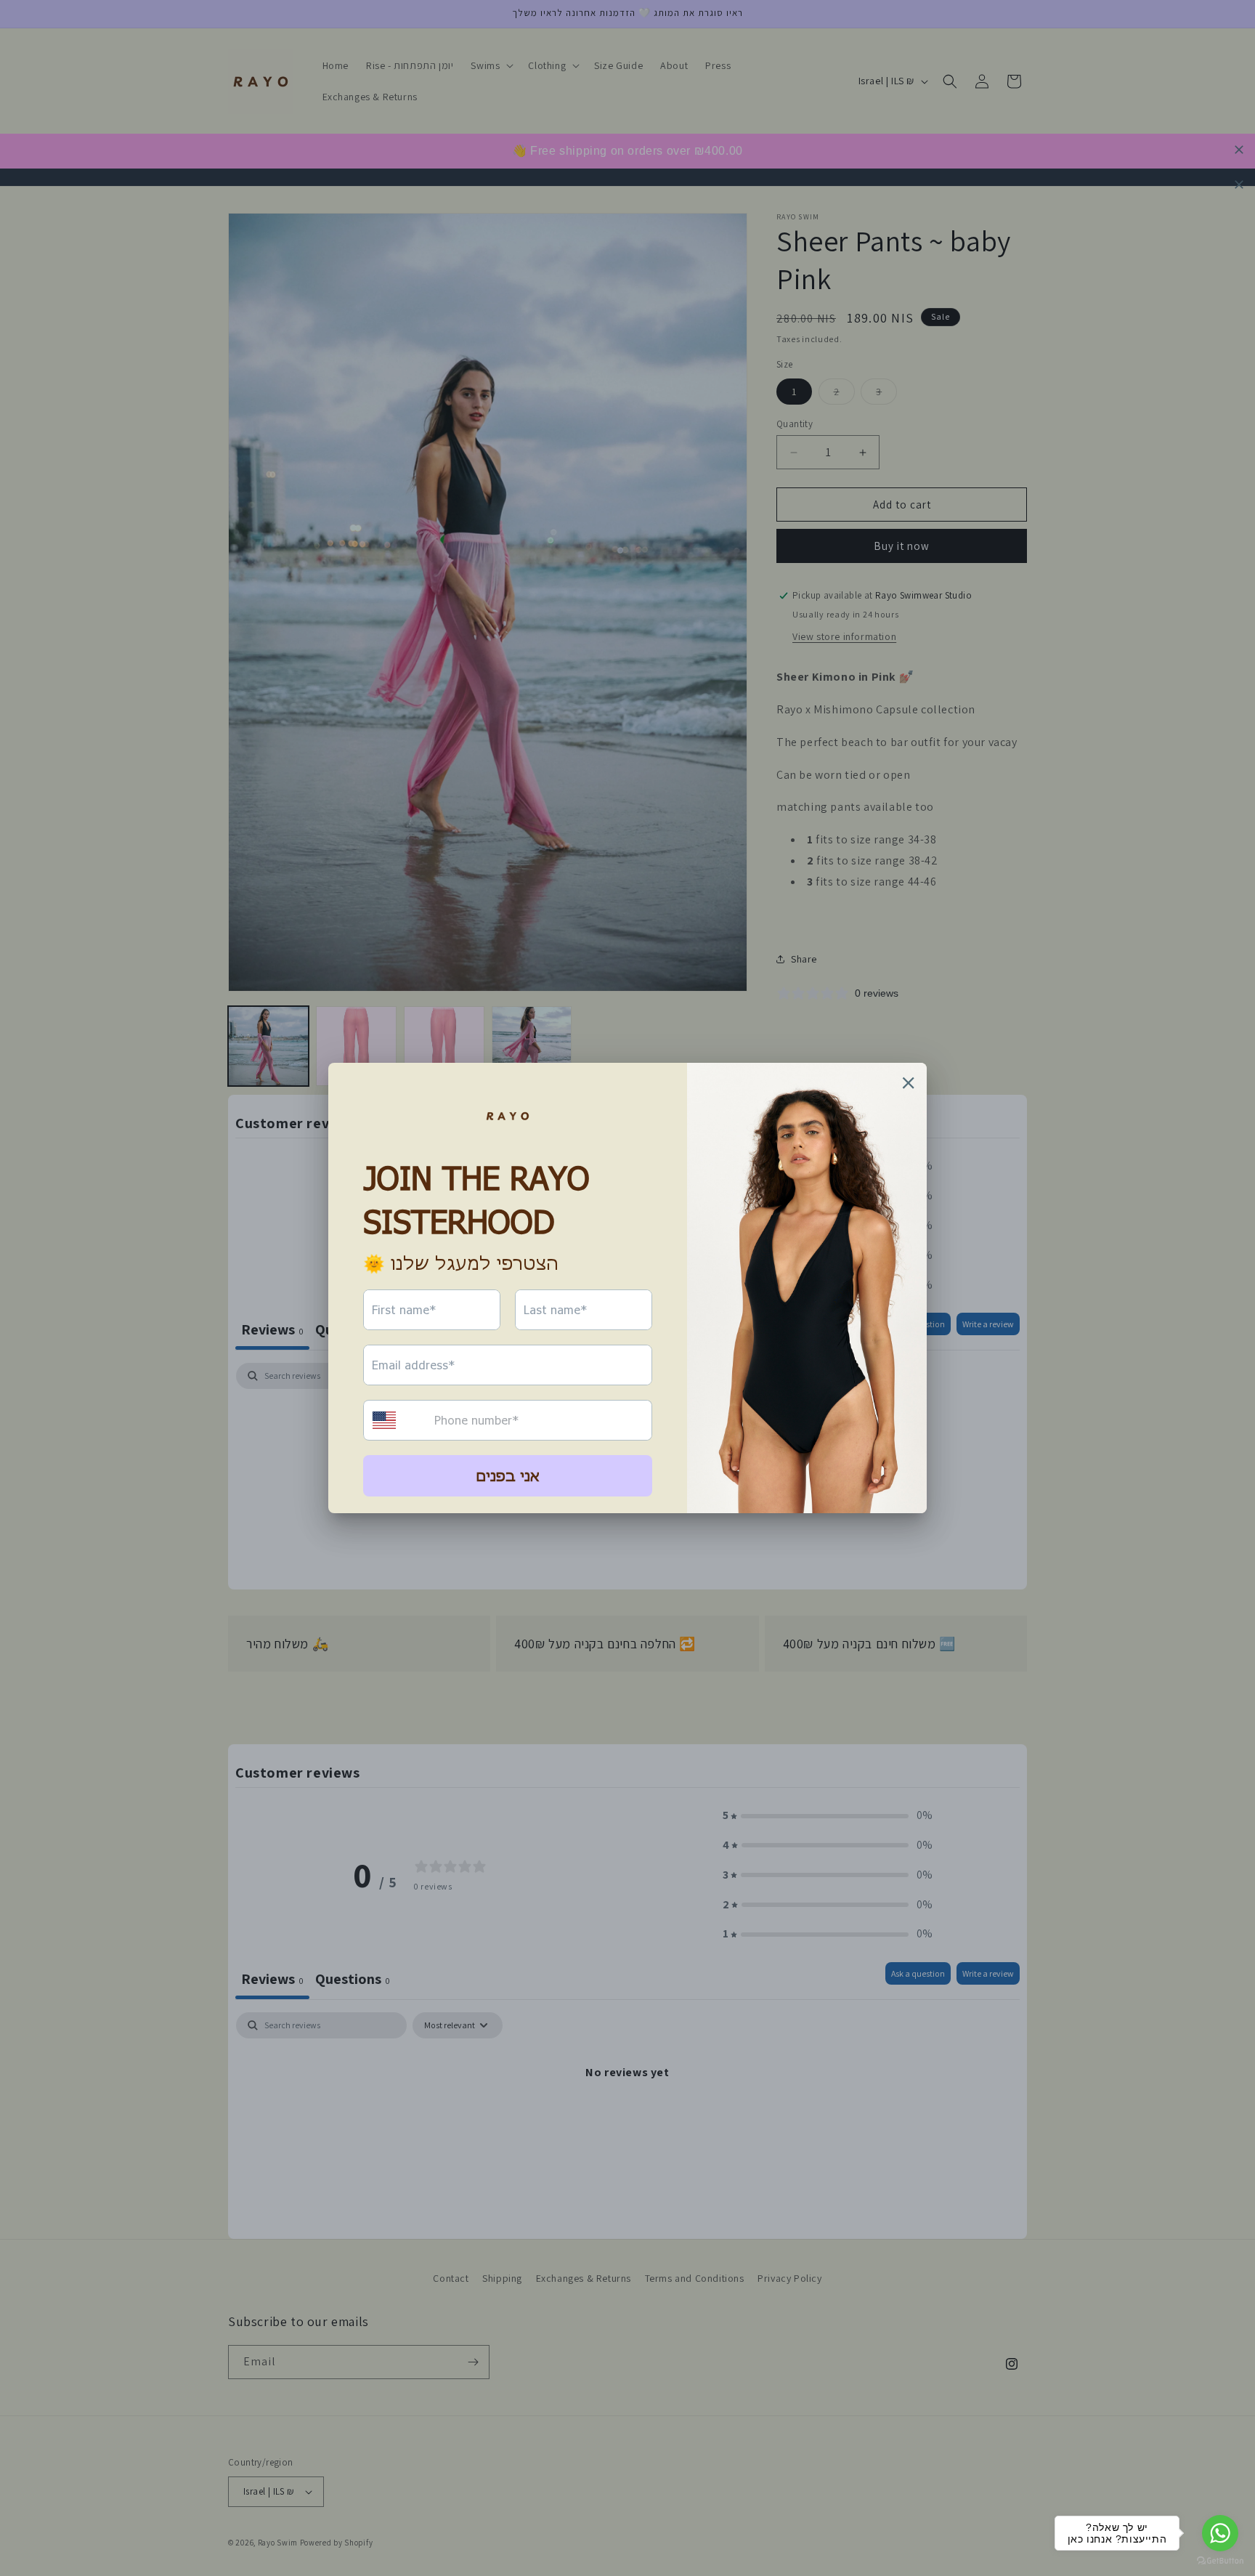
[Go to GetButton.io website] (1220, 2561)
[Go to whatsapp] (1220, 2533)
